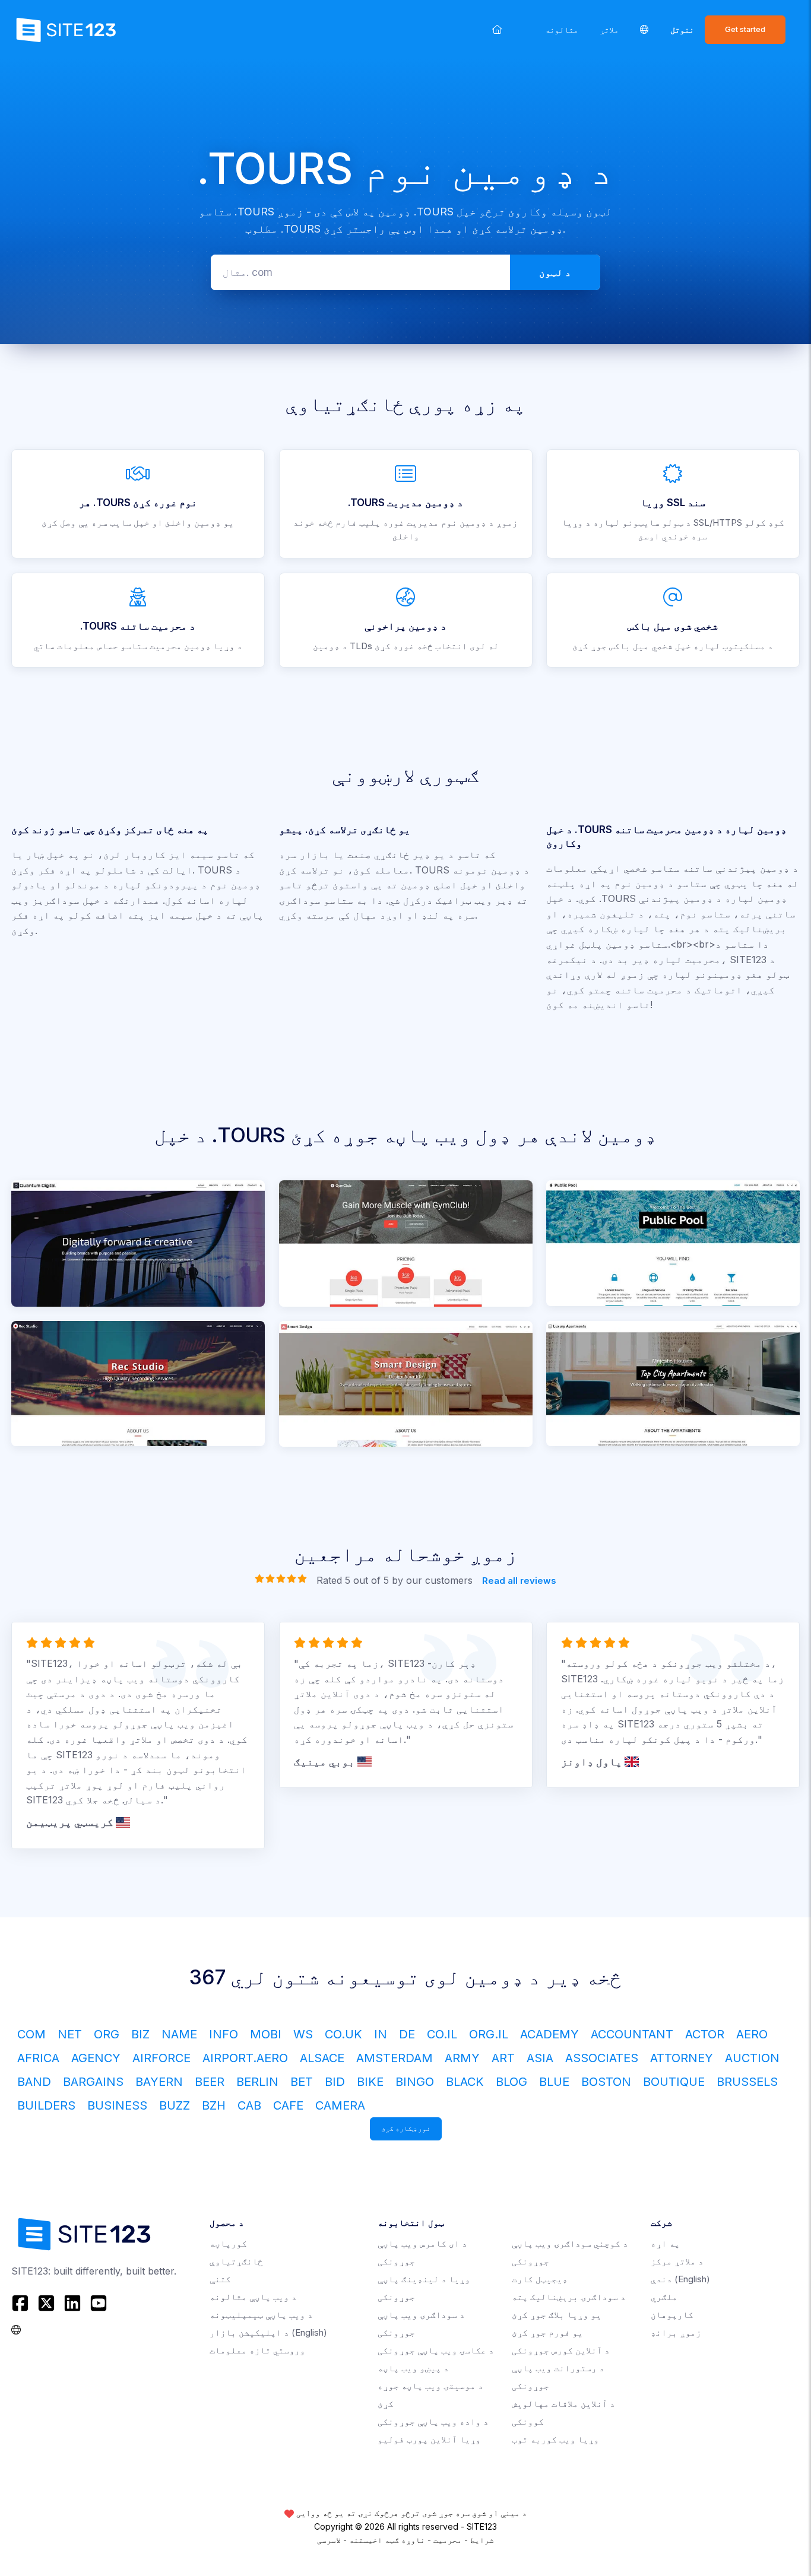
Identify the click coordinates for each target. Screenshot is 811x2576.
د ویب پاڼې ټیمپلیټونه (261, 2315)
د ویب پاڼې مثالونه (253, 2297)
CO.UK (343, 2034)
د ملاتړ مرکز (677, 2261)
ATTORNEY (682, 2058)
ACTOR (705, 2034)
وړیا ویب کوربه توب (555, 2439)
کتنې (220, 2279)
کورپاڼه (228, 2243)
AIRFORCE (161, 2058)
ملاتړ (609, 29)
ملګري (664, 2297)
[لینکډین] (72, 2303)
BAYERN (159, 2082)
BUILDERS (46, 2105)
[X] (46, 2303)
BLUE (554, 2082)
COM (31, 2034)
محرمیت (448, 2540)
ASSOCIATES (602, 2058)
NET (70, 2034)
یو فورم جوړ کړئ (547, 2332)
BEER (210, 2082)
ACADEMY (549, 2034)
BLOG (511, 2082)
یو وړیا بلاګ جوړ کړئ (557, 2315)
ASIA (540, 2058)
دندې (680, 2279)
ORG (107, 2034)
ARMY (462, 2058)
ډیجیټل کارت (540, 2279)
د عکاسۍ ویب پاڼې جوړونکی (436, 2350)
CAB (249, 2105)
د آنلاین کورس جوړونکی (561, 2350)
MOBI (266, 2034)
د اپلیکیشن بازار (268, 2332)
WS (303, 2034)
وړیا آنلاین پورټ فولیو (429, 2439)
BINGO (415, 2082)
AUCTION (752, 2058)
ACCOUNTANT (632, 2034)
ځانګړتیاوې (236, 2261)
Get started (745, 29)
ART (503, 2058)
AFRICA (38, 2058)
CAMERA (340, 2105)
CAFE (288, 2105)
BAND (34, 2082)
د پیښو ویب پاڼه (413, 2368)
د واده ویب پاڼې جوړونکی (433, 2421)
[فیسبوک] (22, 2303)
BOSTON (606, 2082)
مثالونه (562, 29)
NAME (179, 2034)
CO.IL (442, 2034)
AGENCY (96, 2058)
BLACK (465, 2082)
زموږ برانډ (676, 2332)
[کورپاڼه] (497, 29)
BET (302, 2082)
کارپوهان (672, 2315)
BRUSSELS (747, 2082)
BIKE (370, 2082)
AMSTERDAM (395, 2058)
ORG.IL (489, 2034)
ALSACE (322, 2058)
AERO (752, 2034)
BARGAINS (93, 2082)
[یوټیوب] (99, 2303)
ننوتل (682, 29)
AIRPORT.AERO (245, 2058)
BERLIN (257, 2082)
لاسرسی (329, 2540)
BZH (214, 2105)
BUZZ (175, 2105)
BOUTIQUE (674, 2082)
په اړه (665, 2243)
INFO (224, 2034)
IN (381, 2034)
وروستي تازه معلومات (257, 2350)
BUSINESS (117, 2105)
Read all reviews (519, 1581)
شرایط (482, 2540)
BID (335, 2082)
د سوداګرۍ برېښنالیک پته (569, 2297)
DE (407, 2034)
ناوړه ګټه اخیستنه (387, 2540)
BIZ (140, 2034)
